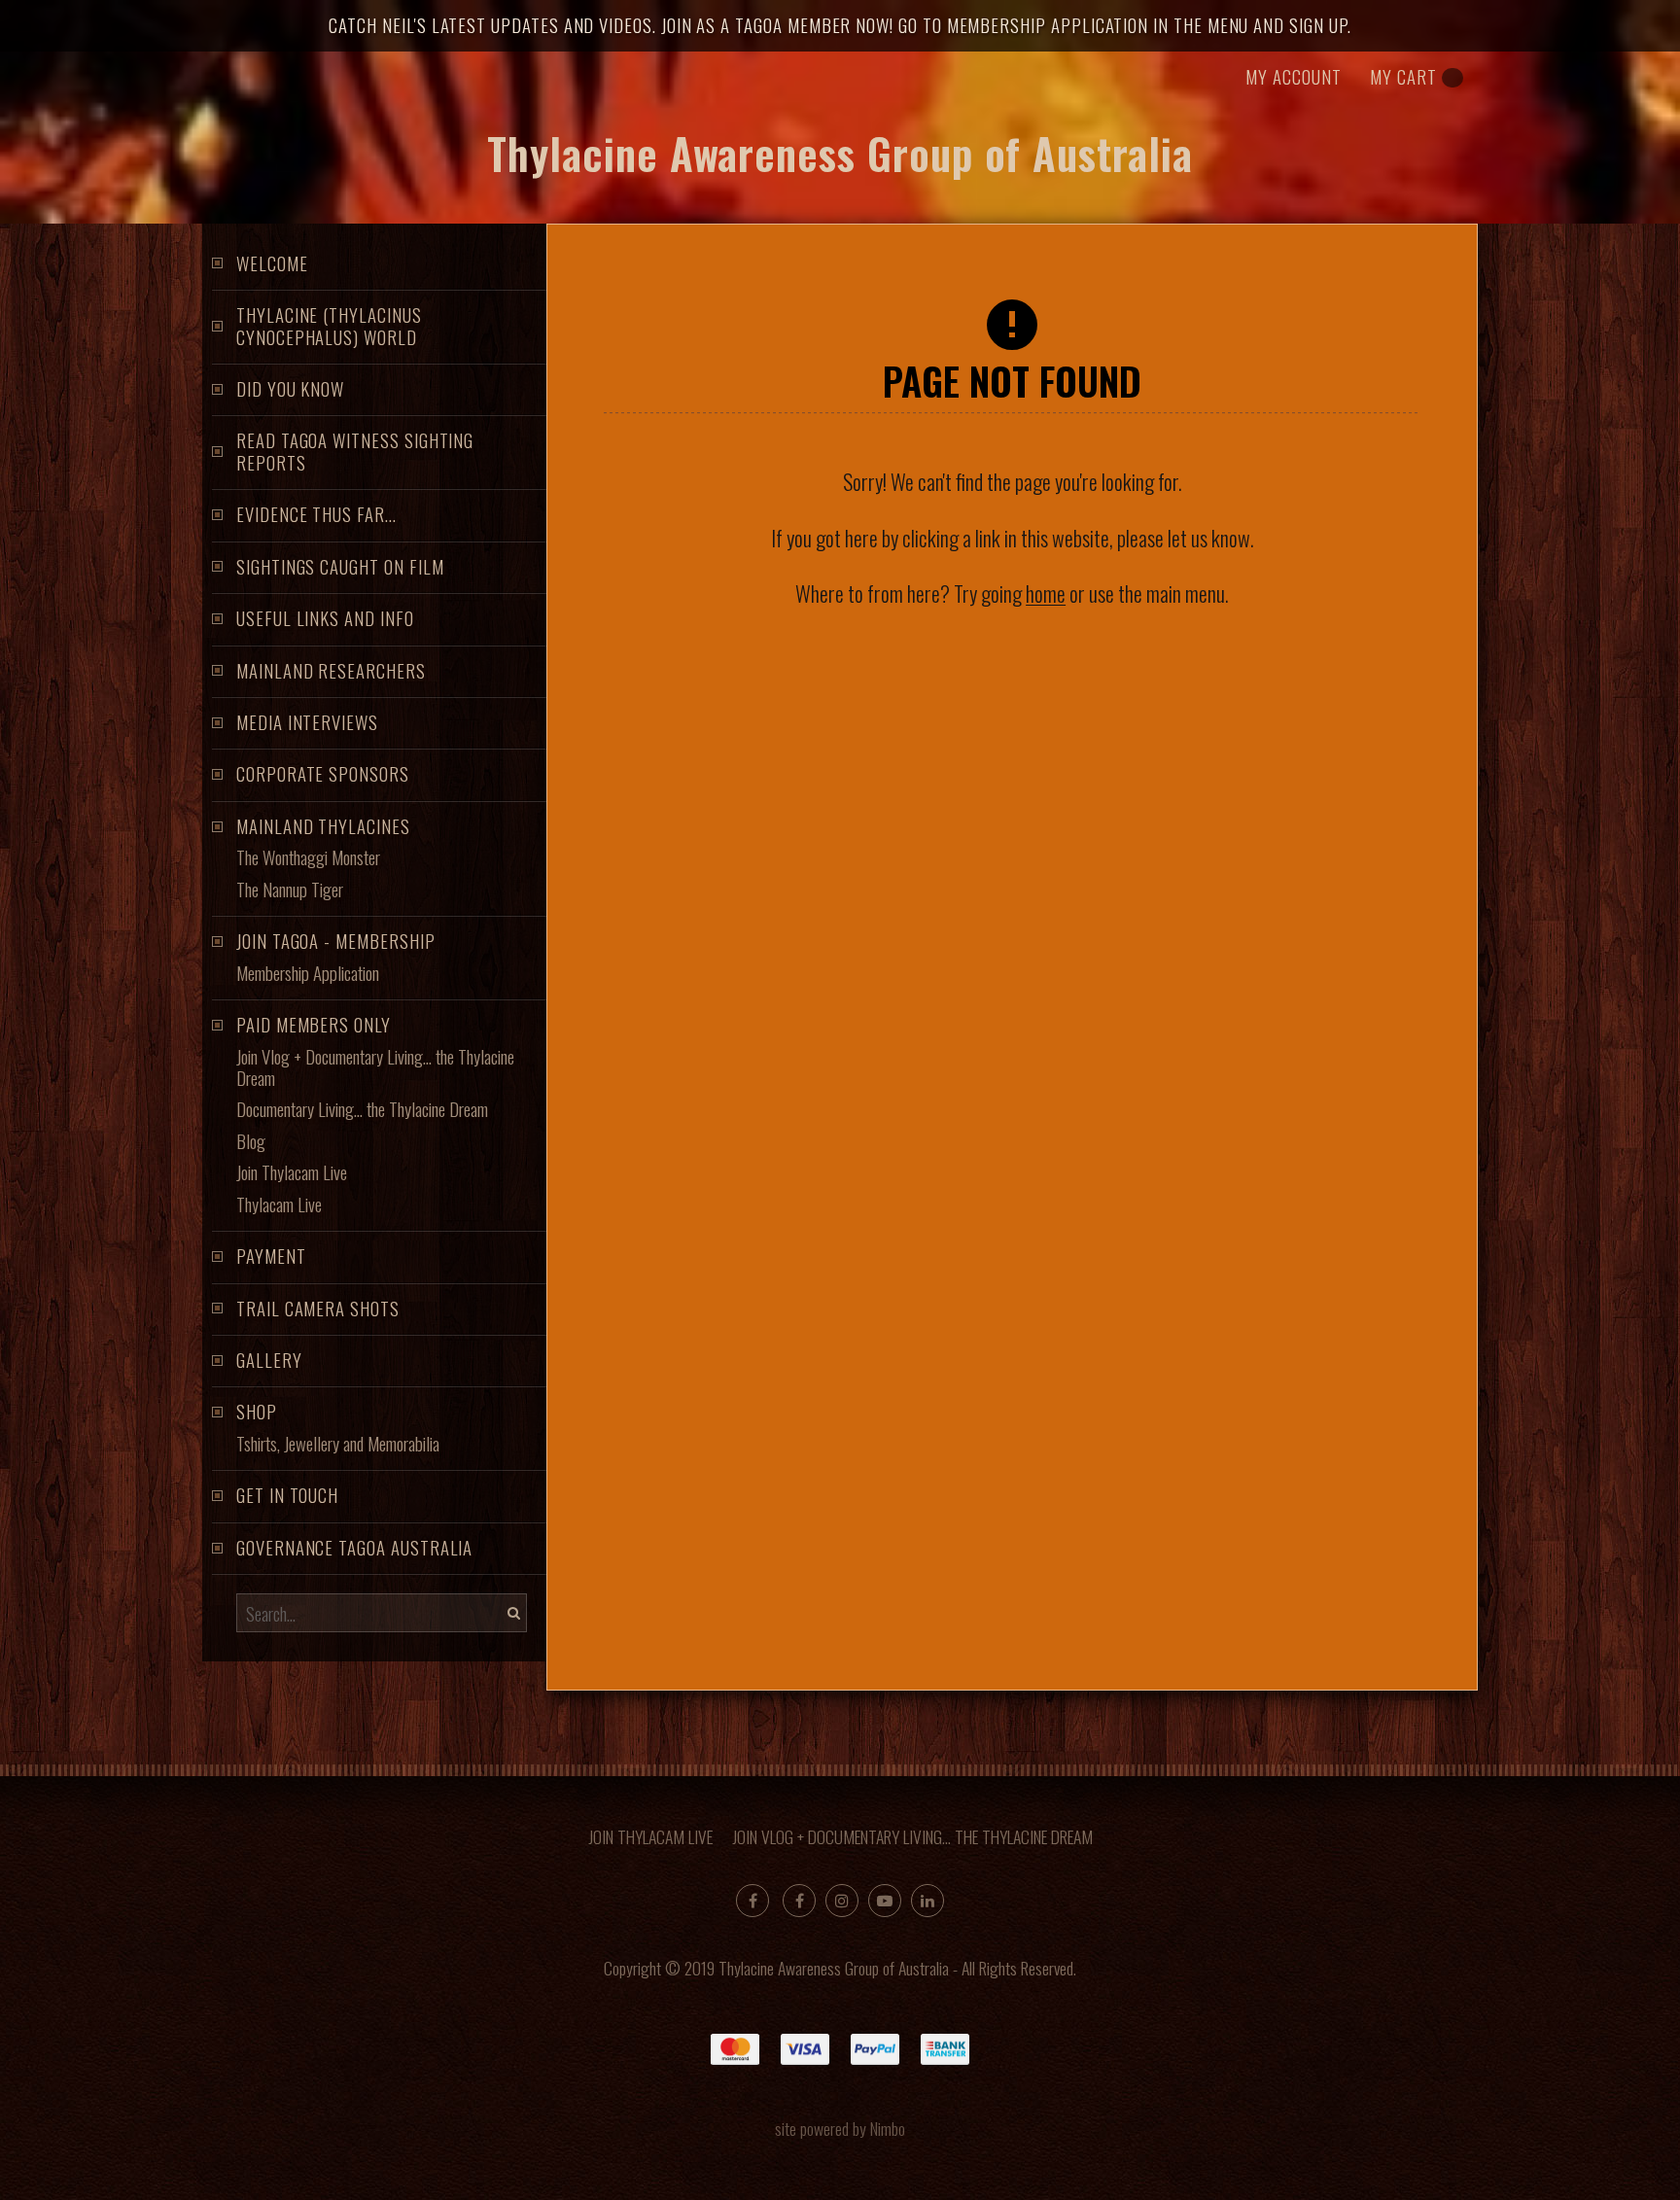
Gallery (269, 1360)
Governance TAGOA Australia (354, 1547)
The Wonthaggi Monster (308, 857)
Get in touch (287, 1495)
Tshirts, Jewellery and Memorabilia (338, 1443)
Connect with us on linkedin (927, 1901)
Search (511, 1613)
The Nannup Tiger (290, 889)
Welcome (272, 263)
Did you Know (290, 388)
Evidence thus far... (316, 514)
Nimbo (888, 2128)
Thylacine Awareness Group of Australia (840, 153)
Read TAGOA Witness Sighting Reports (355, 451)
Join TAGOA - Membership (336, 941)
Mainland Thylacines (323, 826)
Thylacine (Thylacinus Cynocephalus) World (329, 325)
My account (1293, 76)
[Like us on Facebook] (752, 1901)
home (1046, 593)
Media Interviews (307, 722)
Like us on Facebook (799, 1901)
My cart (1403, 76)
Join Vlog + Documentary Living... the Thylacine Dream (375, 1067)
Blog (251, 1141)
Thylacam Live (279, 1204)
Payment (271, 1256)
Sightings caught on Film (340, 566)
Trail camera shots (318, 1308)
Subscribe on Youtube (885, 1901)
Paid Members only (314, 1024)
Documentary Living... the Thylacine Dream (362, 1109)
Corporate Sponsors (323, 773)
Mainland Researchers (331, 670)
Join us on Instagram (842, 1901)
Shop (257, 1411)
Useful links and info (325, 618)
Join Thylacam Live (292, 1172)
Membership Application (308, 973)
